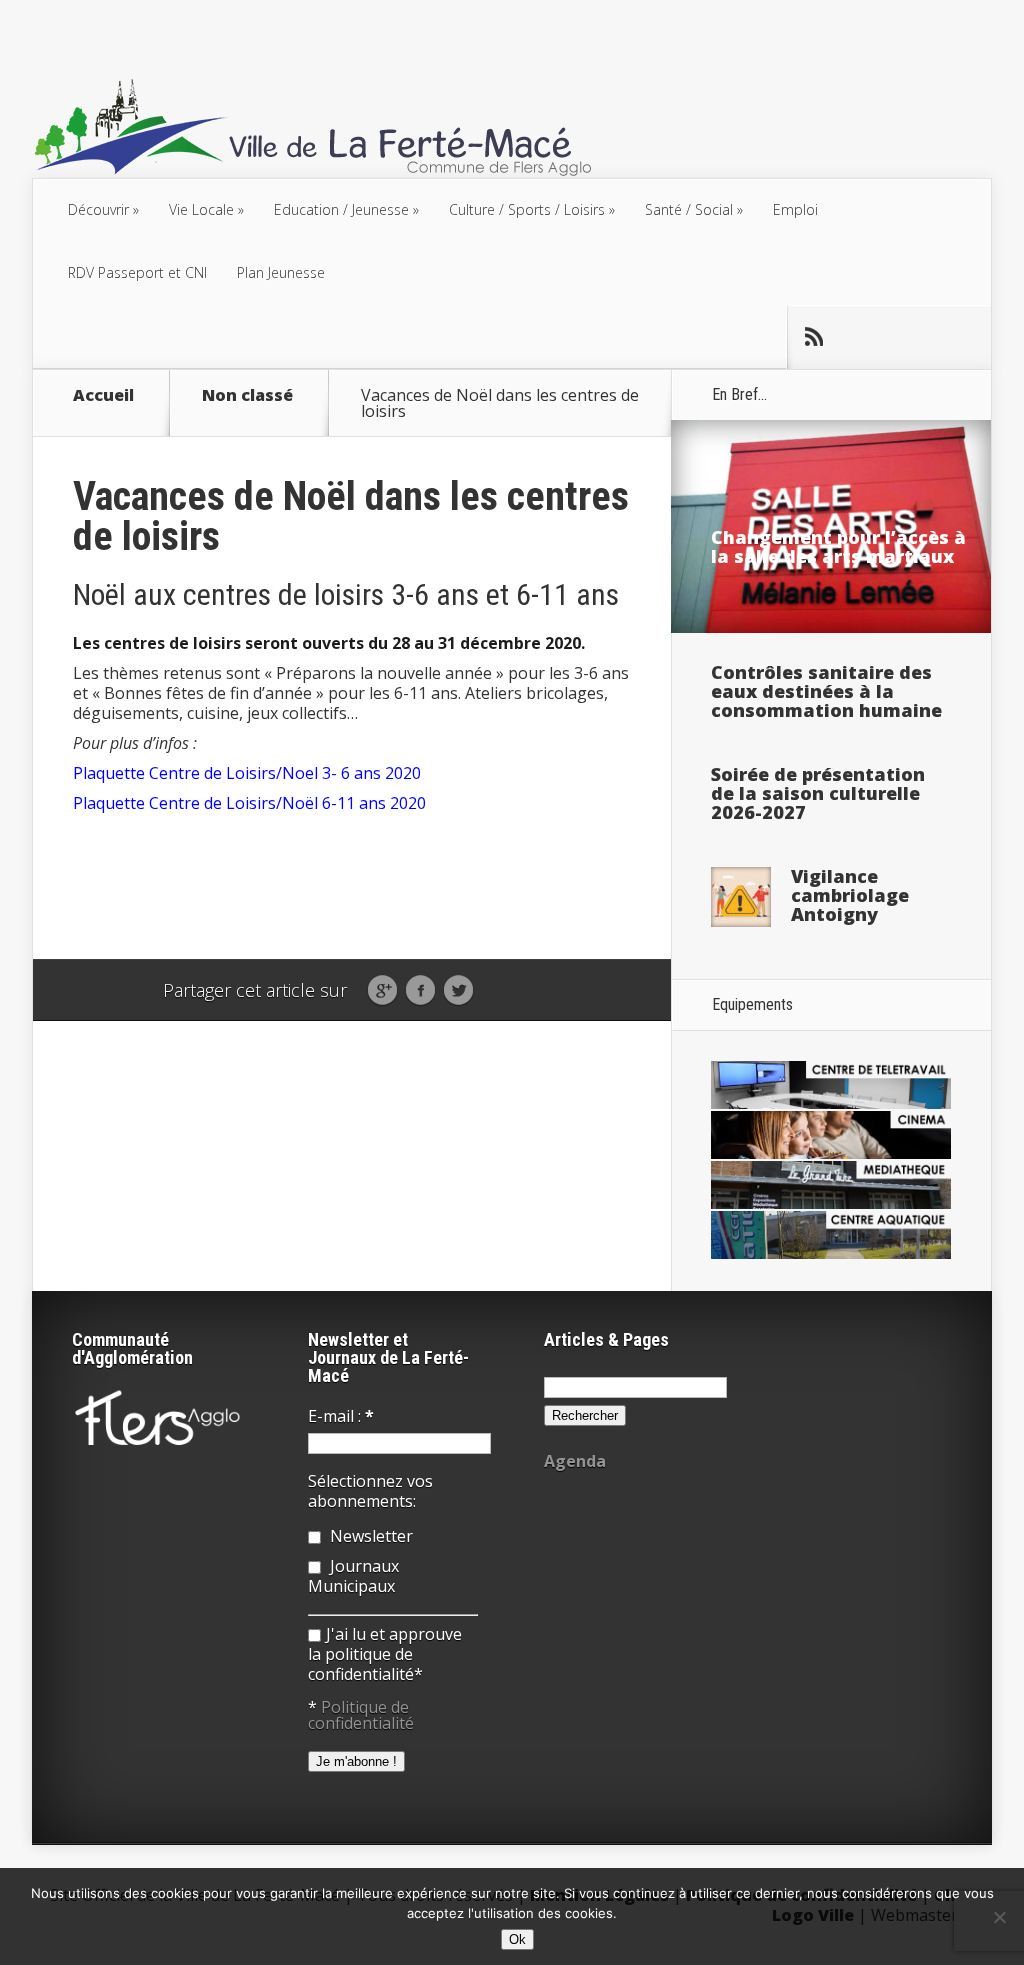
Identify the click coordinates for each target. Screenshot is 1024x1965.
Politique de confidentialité (361, 1715)
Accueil (103, 396)
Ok (517, 1939)
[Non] (999, 1917)
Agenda (575, 1461)
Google (382, 991)
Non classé (247, 396)
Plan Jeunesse (281, 272)
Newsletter (369, 1536)
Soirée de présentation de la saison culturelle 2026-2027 (818, 793)
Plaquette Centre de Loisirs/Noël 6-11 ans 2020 (249, 803)
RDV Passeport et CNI (137, 272)
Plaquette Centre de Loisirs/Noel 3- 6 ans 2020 (247, 773)
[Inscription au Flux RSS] (813, 337)
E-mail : (341, 1416)
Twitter (458, 991)
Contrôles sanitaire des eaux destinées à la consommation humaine (826, 691)
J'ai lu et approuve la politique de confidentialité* (385, 1654)
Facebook (420, 991)
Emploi (795, 209)
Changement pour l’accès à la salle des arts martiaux (838, 546)
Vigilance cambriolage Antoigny (850, 895)
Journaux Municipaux (353, 1576)
